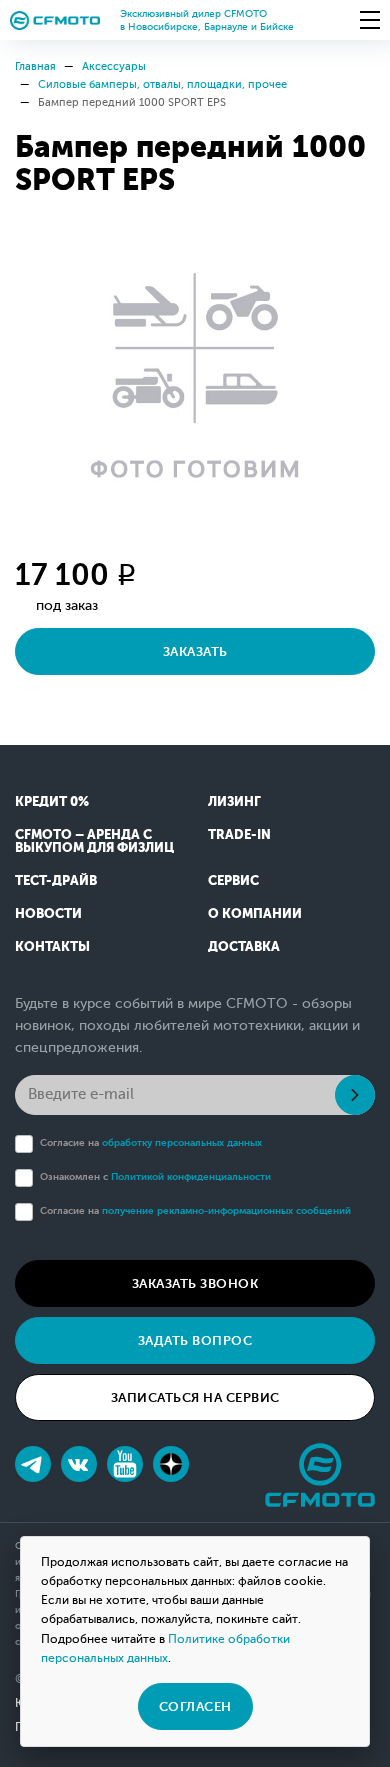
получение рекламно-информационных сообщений (226, 1210)
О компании (255, 913)
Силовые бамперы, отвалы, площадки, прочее (162, 84)
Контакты (52, 946)
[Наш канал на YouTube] (125, 1464)
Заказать (195, 651)
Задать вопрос (195, 1340)
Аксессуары (114, 66)
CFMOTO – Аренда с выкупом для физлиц (94, 841)
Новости (48, 913)
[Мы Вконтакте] (79, 1464)
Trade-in (239, 834)
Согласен (195, 1706)
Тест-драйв (56, 880)
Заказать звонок (195, 1283)
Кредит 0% (52, 801)
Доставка (244, 946)
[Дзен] (171, 1464)
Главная (35, 66)
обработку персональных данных (182, 1142)
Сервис (233, 880)
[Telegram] (33, 1464)
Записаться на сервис (195, 1397)
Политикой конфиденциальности (191, 1176)
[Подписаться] (355, 1095)
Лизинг (234, 801)
